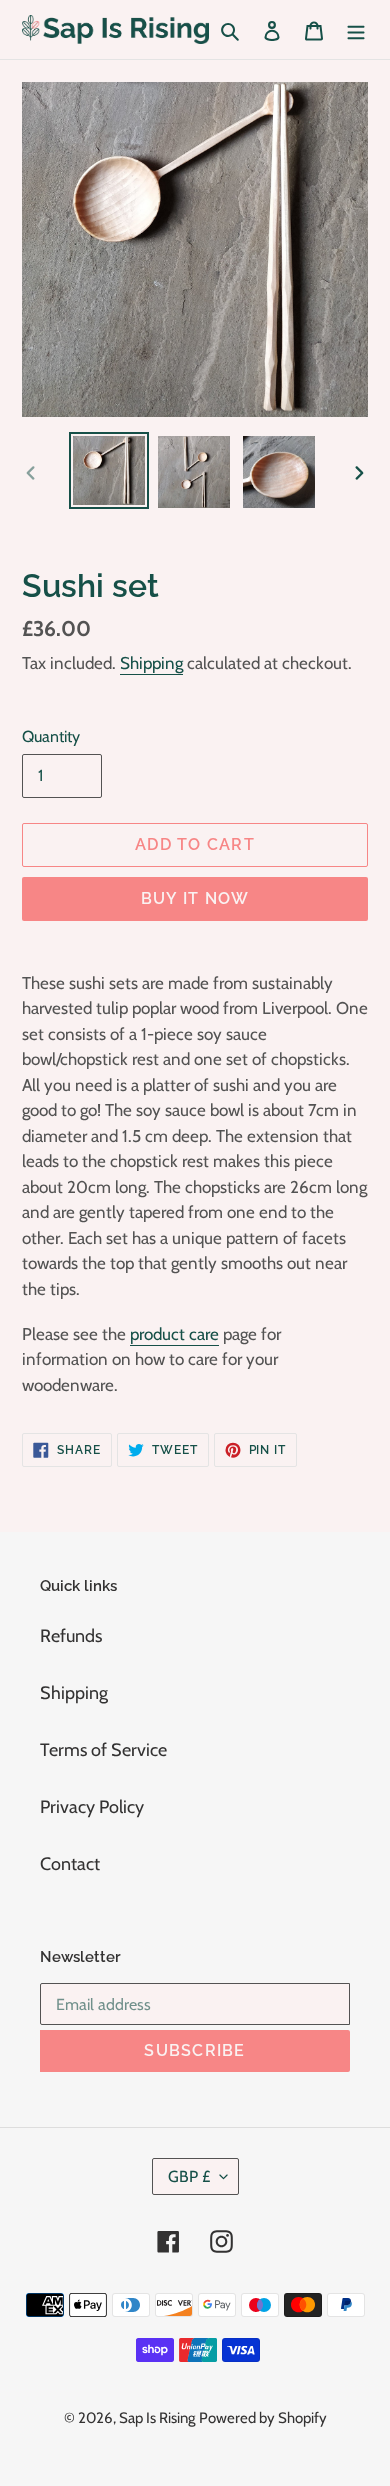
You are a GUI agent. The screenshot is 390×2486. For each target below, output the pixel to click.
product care (174, 1334)
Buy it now (195, 898)
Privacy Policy (92, 1807)
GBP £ (189, 2176)
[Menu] (356, 29)
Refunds (71, 1636)
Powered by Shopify (263, 2418)
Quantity (51, 736)
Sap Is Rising (157, 2418)
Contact (70, 1864)
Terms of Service (103, 1750)
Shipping (151, 663)
